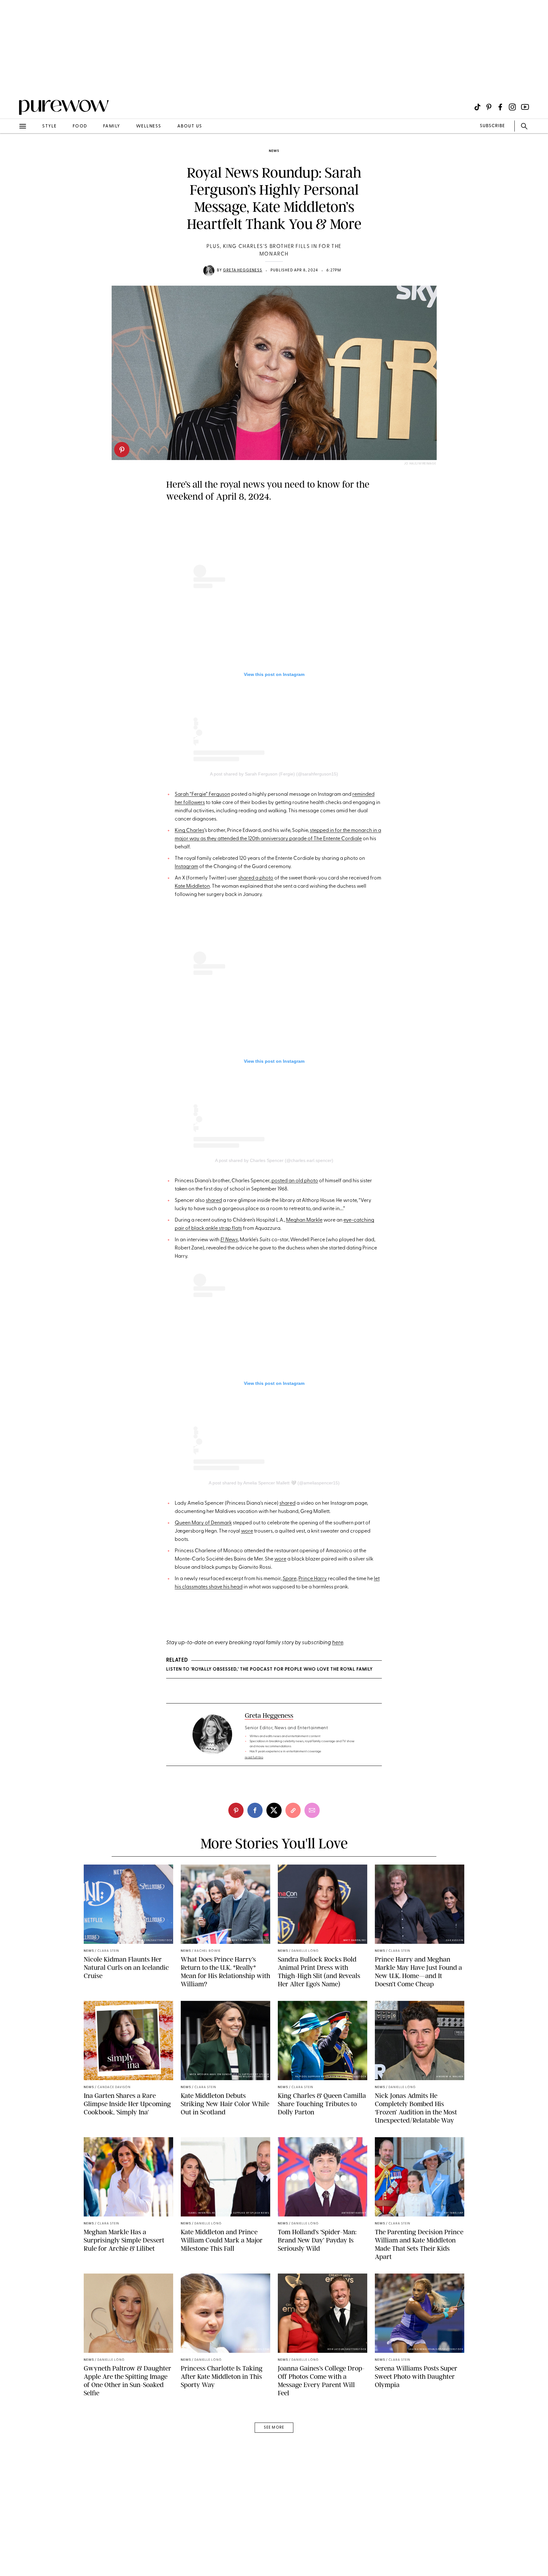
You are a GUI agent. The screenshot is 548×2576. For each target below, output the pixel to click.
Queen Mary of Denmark (203, 1523)
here (338, 1643)
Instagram (186, 867)
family (112, 126)
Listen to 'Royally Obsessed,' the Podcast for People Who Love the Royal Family (269, 1669)
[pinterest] (122, 450)
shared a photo (256, 878)
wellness (149, 126)
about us (190, 126)
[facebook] (255, 1810)
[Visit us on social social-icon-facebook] (500, 107)
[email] (12, 151)
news (274, 151)
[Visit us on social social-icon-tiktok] (477, 107)
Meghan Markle (304, 1220)
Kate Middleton (192, 886)
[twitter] (274, 1810)
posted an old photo (295, 1181)
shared (214, 1201)
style (49, 126)
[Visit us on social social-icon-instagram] (512, 107)
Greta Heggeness (243, 270)
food (80, 126)
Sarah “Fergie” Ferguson (202, 795)
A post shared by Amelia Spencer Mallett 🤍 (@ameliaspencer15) (274, 1483)
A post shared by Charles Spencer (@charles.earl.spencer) (274, 1160)
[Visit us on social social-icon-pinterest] (489, 107)
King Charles (189, 831)
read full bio (254, 1758)
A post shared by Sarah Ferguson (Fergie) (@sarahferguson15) (274, 774)
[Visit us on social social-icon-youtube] (525, 107)
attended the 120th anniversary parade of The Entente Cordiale (290, 839)
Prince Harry (313, 1579)
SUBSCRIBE (492, 126)
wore (247, 1531)
